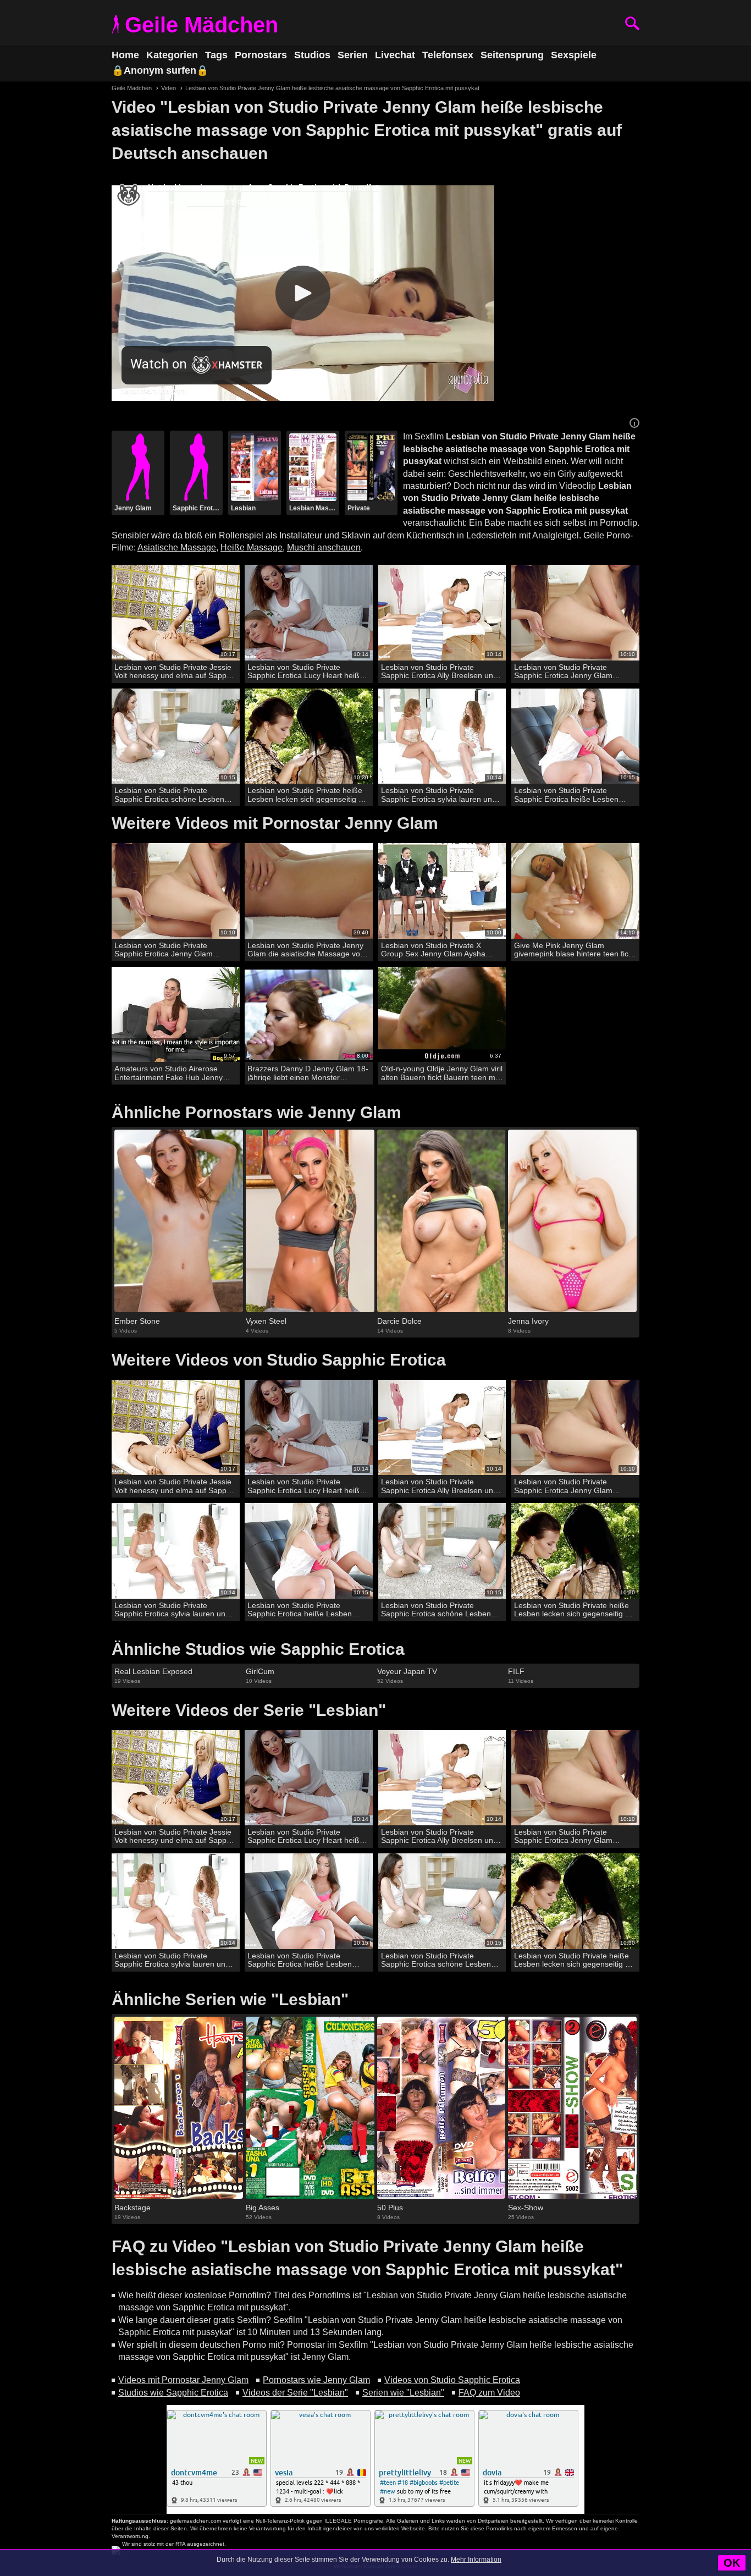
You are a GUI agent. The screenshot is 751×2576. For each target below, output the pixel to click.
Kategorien (172, 55)
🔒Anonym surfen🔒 (160, 70)
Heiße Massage (252, 547)
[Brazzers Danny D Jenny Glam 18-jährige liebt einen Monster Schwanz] (309, 1015)
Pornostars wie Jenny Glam (316, 2380)
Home (125, 55)
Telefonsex (448, 55)
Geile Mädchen (201, 25)
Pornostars (261, 55)
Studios (312, 55)
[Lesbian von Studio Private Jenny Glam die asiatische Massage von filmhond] (309, 891)
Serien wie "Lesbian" (403, 2393)
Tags (216, 55)
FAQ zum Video (489, 2393)
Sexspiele (574, 55)
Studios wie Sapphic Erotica (173, 2393)
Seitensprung (512, 55)
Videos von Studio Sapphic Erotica (452, 2380)
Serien (353, 55)
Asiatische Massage (177, 547)
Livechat (395, 55)
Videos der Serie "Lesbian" (295, 2393)
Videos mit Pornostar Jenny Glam (183, 2380)
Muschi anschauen (324, 547)
